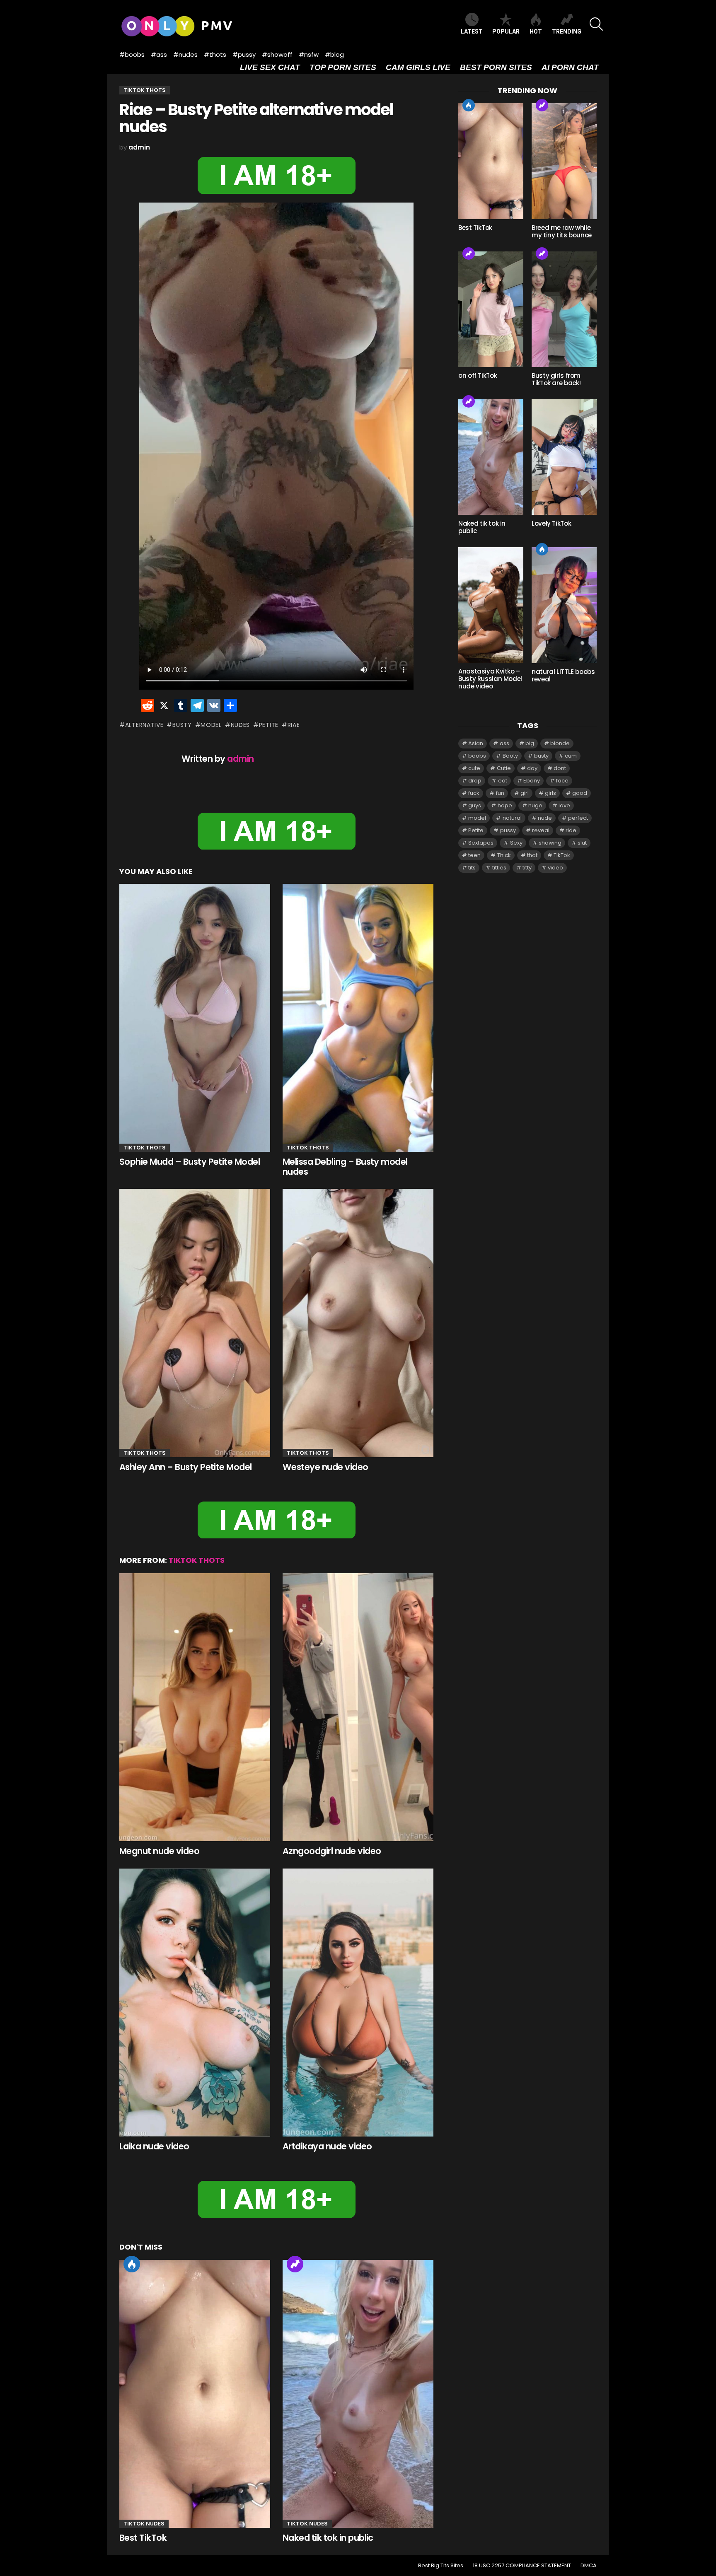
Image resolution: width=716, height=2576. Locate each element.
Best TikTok (143, 2538)
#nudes (185, 54)
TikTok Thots (145, 1148)
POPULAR (506, 31)
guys (475, 805)
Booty (510, 756)
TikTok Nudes (144, 2524)
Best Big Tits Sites (441, 2566)
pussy (508, 830)
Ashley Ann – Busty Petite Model (186, 1467)
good (580, 793)
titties (499, 868)
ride (571, 830)
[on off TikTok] (491, 309)
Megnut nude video (159, 1851)
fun (500, 793)
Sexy (516, 843)
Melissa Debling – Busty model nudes (345, 1167)
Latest (472, 31)
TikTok (562, 855)
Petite (269, 725)
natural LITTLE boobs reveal (563, 675)
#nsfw (309, 54)
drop (475, 781)
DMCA (589, 2566)
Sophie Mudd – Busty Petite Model (190, 1162)
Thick (504, 855)
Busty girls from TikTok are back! (556, 379)
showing (550, 843)
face (562, 781)
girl (525, 793)
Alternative (144, 725)
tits (472, 868)
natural (512, 818)
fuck (474, 793)
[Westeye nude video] (358, 1323)
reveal (541, 830)
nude (545, 818)
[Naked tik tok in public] (358, 2394)
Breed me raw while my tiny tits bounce (562, 231)
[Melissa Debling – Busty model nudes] (358, 1018)
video (555, 868)
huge (535, 805)
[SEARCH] (596, 24)
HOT (536, 31)
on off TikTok (478, 375)
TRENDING (567, 31)
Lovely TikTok (551, 523)
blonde (560, 743)
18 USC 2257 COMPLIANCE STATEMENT (522, 2566)
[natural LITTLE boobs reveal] (564, 605)
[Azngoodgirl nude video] (358, 1707)
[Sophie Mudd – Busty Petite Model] (195, 1018)
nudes (240, 725)
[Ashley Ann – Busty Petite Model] (195, 1323)
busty (182, 725)
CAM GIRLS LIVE (418, 67)
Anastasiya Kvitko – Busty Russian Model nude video (490, 679)
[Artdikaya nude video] (358, 2003)
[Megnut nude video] (195, 1707)
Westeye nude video (325, 1467)
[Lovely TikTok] (564, 457)
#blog (334, 54)
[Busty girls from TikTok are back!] (564, 309)
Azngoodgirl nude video (332, 1851)
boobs (477, 756)
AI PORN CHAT (570, 67)
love (564, 805)
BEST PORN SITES (496, 67)
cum (571, 756)
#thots (215, 54)
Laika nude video (154, 2146)
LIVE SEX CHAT (270, 67)
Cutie (504, 768)
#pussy (244, 54)
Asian (476, 743)
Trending (295, 2264)
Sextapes (481, 843)
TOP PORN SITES (343, 67)
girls (550, 793)
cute (474, 768)
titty (527, 868)
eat (503, 781)
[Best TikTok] (195, 2394)
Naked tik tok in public (328, 2538)
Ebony (532, 781)
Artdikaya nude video (327, 2146)
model (211, 725)
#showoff (277, 54)
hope (505, 805)
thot (532, 855)
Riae (294, 725)
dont (560, 768)
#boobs (132, 54)
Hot (132, 2264)
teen (474, 855)
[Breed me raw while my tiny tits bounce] (564, 161)
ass (504, 743)
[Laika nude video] (195, 2003)
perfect (578, 818)
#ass (159, 54)
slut (582, 843)
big (530, 743)
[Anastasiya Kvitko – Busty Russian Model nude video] (491, 605)
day (532, 768)
